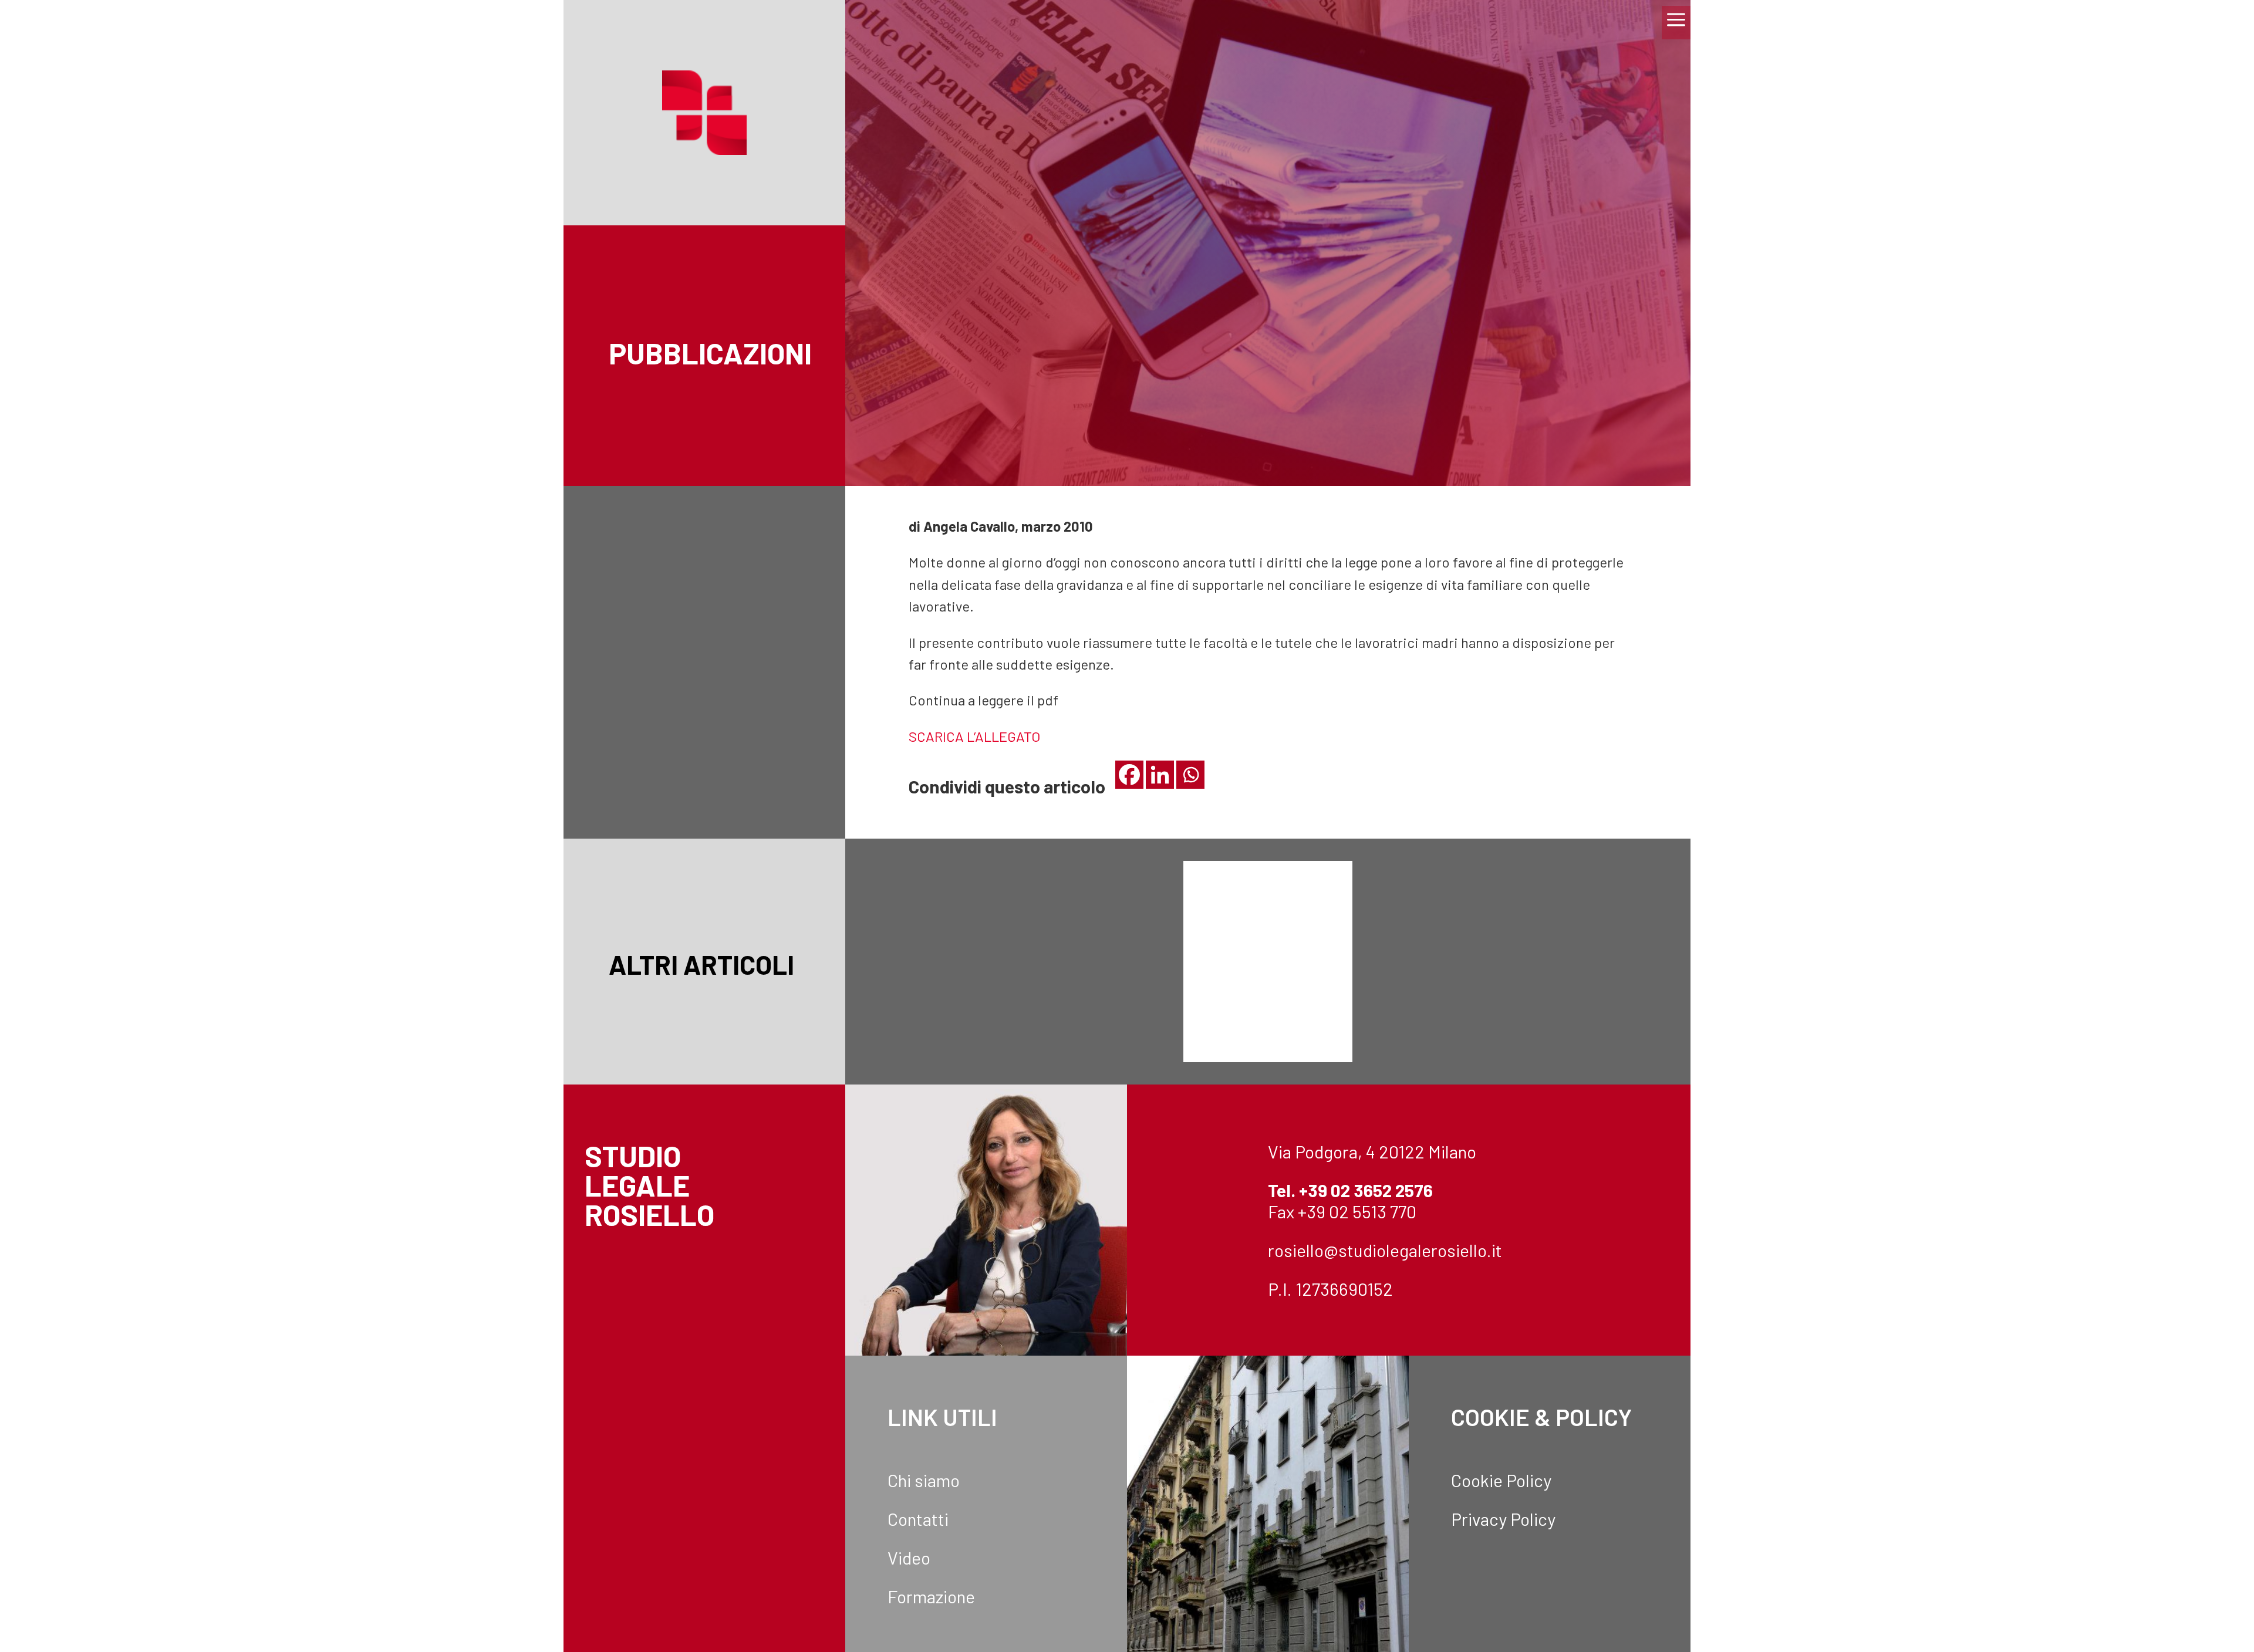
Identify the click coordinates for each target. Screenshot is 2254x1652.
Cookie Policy (1501, 1480)
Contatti (918, 1519)
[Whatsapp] (1190, 775)
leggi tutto (986, 981)
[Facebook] (1129, 775)
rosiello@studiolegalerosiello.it (1385, 1250)
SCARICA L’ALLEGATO (974, 736)
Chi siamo (924, 1480)
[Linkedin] (1160, 775)
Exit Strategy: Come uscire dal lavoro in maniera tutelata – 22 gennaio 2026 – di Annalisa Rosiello (1550, 925)
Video (909, 1558)
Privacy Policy (1503, 1519)
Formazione (931, 1596)
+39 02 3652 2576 (1366, 1190)
